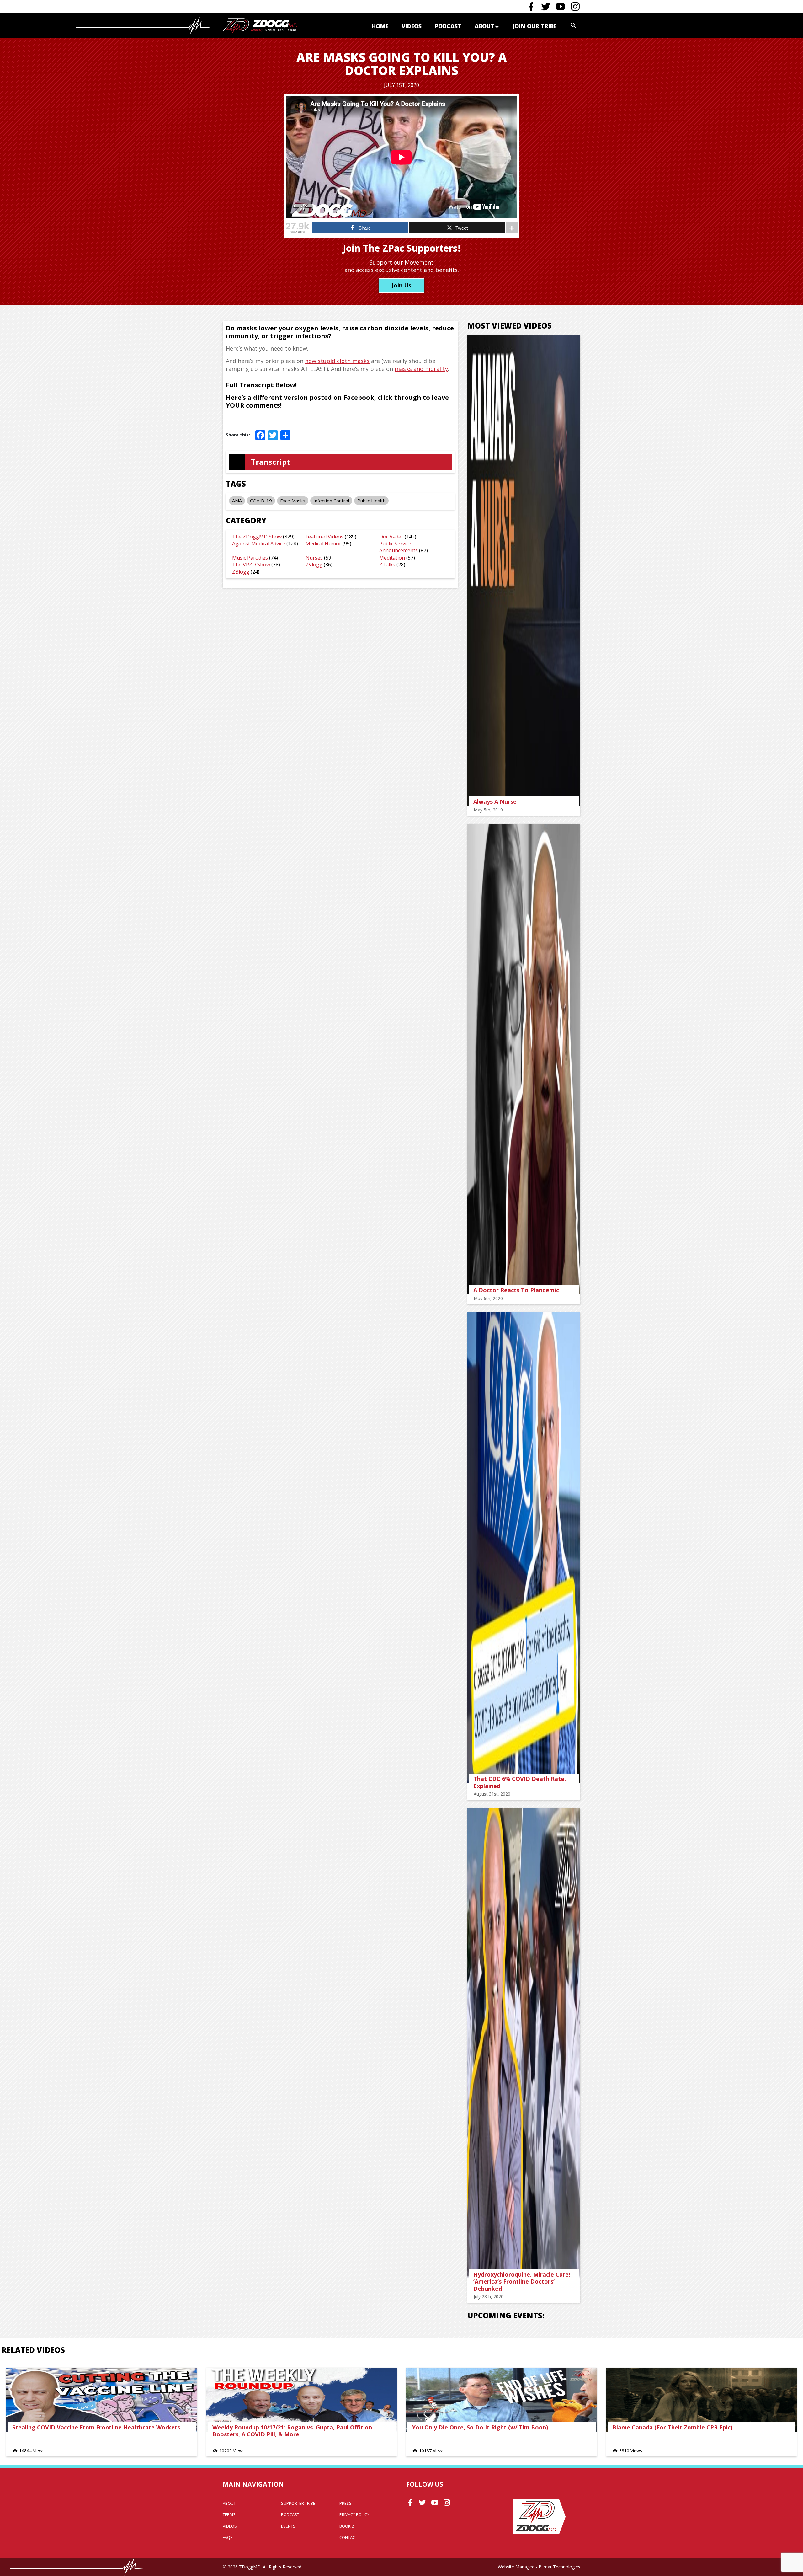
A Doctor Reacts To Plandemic (516, 1290)
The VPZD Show (251, 565)
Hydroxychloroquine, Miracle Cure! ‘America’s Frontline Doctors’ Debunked (522, 2281)
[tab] (340, 462)
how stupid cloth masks (337, 361)
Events (288, 2526)
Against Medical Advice (259, 544)
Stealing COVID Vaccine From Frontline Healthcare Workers (96, 2427)
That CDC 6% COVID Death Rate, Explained (520, 1782)
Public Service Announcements (399, 547)
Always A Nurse (495, 801)
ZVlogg (314, 565)
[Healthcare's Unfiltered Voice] (260, 26)
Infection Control (331, 501)
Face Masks (293, 501)
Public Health (371, 501)
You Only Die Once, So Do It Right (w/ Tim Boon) (480, 2427)
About (484, 26)
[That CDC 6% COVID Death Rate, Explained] (524, 1548)
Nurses (314, 558)
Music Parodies (250, 558)
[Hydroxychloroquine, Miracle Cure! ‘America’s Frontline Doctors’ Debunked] (524, 2043)
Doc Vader (391, 537)
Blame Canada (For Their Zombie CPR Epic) (672, 2427)
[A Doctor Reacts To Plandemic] (524, 1059)
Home (380, 26)
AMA (237, 501)
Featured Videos (324, 537)
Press (346, 2503)
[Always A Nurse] (524, 570)
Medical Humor (323, 544)
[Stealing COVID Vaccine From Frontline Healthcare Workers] (102, 2400)
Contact (348, 2537)
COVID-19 (261, 501)
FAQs (228, 2537)
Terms (229, 2514)
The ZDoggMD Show (257, 537)
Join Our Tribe (534, 26)
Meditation (392, 558)
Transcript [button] (271, 462)
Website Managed (516, 2567)
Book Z (347, 2526)
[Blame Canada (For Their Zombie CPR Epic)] (702, 2400)
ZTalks (387, 565)
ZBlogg (241, 572)
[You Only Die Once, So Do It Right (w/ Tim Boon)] (502, 2400)
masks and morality (421, 369)
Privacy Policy (354, 2514)
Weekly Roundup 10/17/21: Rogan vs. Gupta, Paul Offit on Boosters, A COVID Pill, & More (292, 2431)
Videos (412, 26)
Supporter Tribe (298, 2503)
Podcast (448, 26)
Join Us (401, 285)
